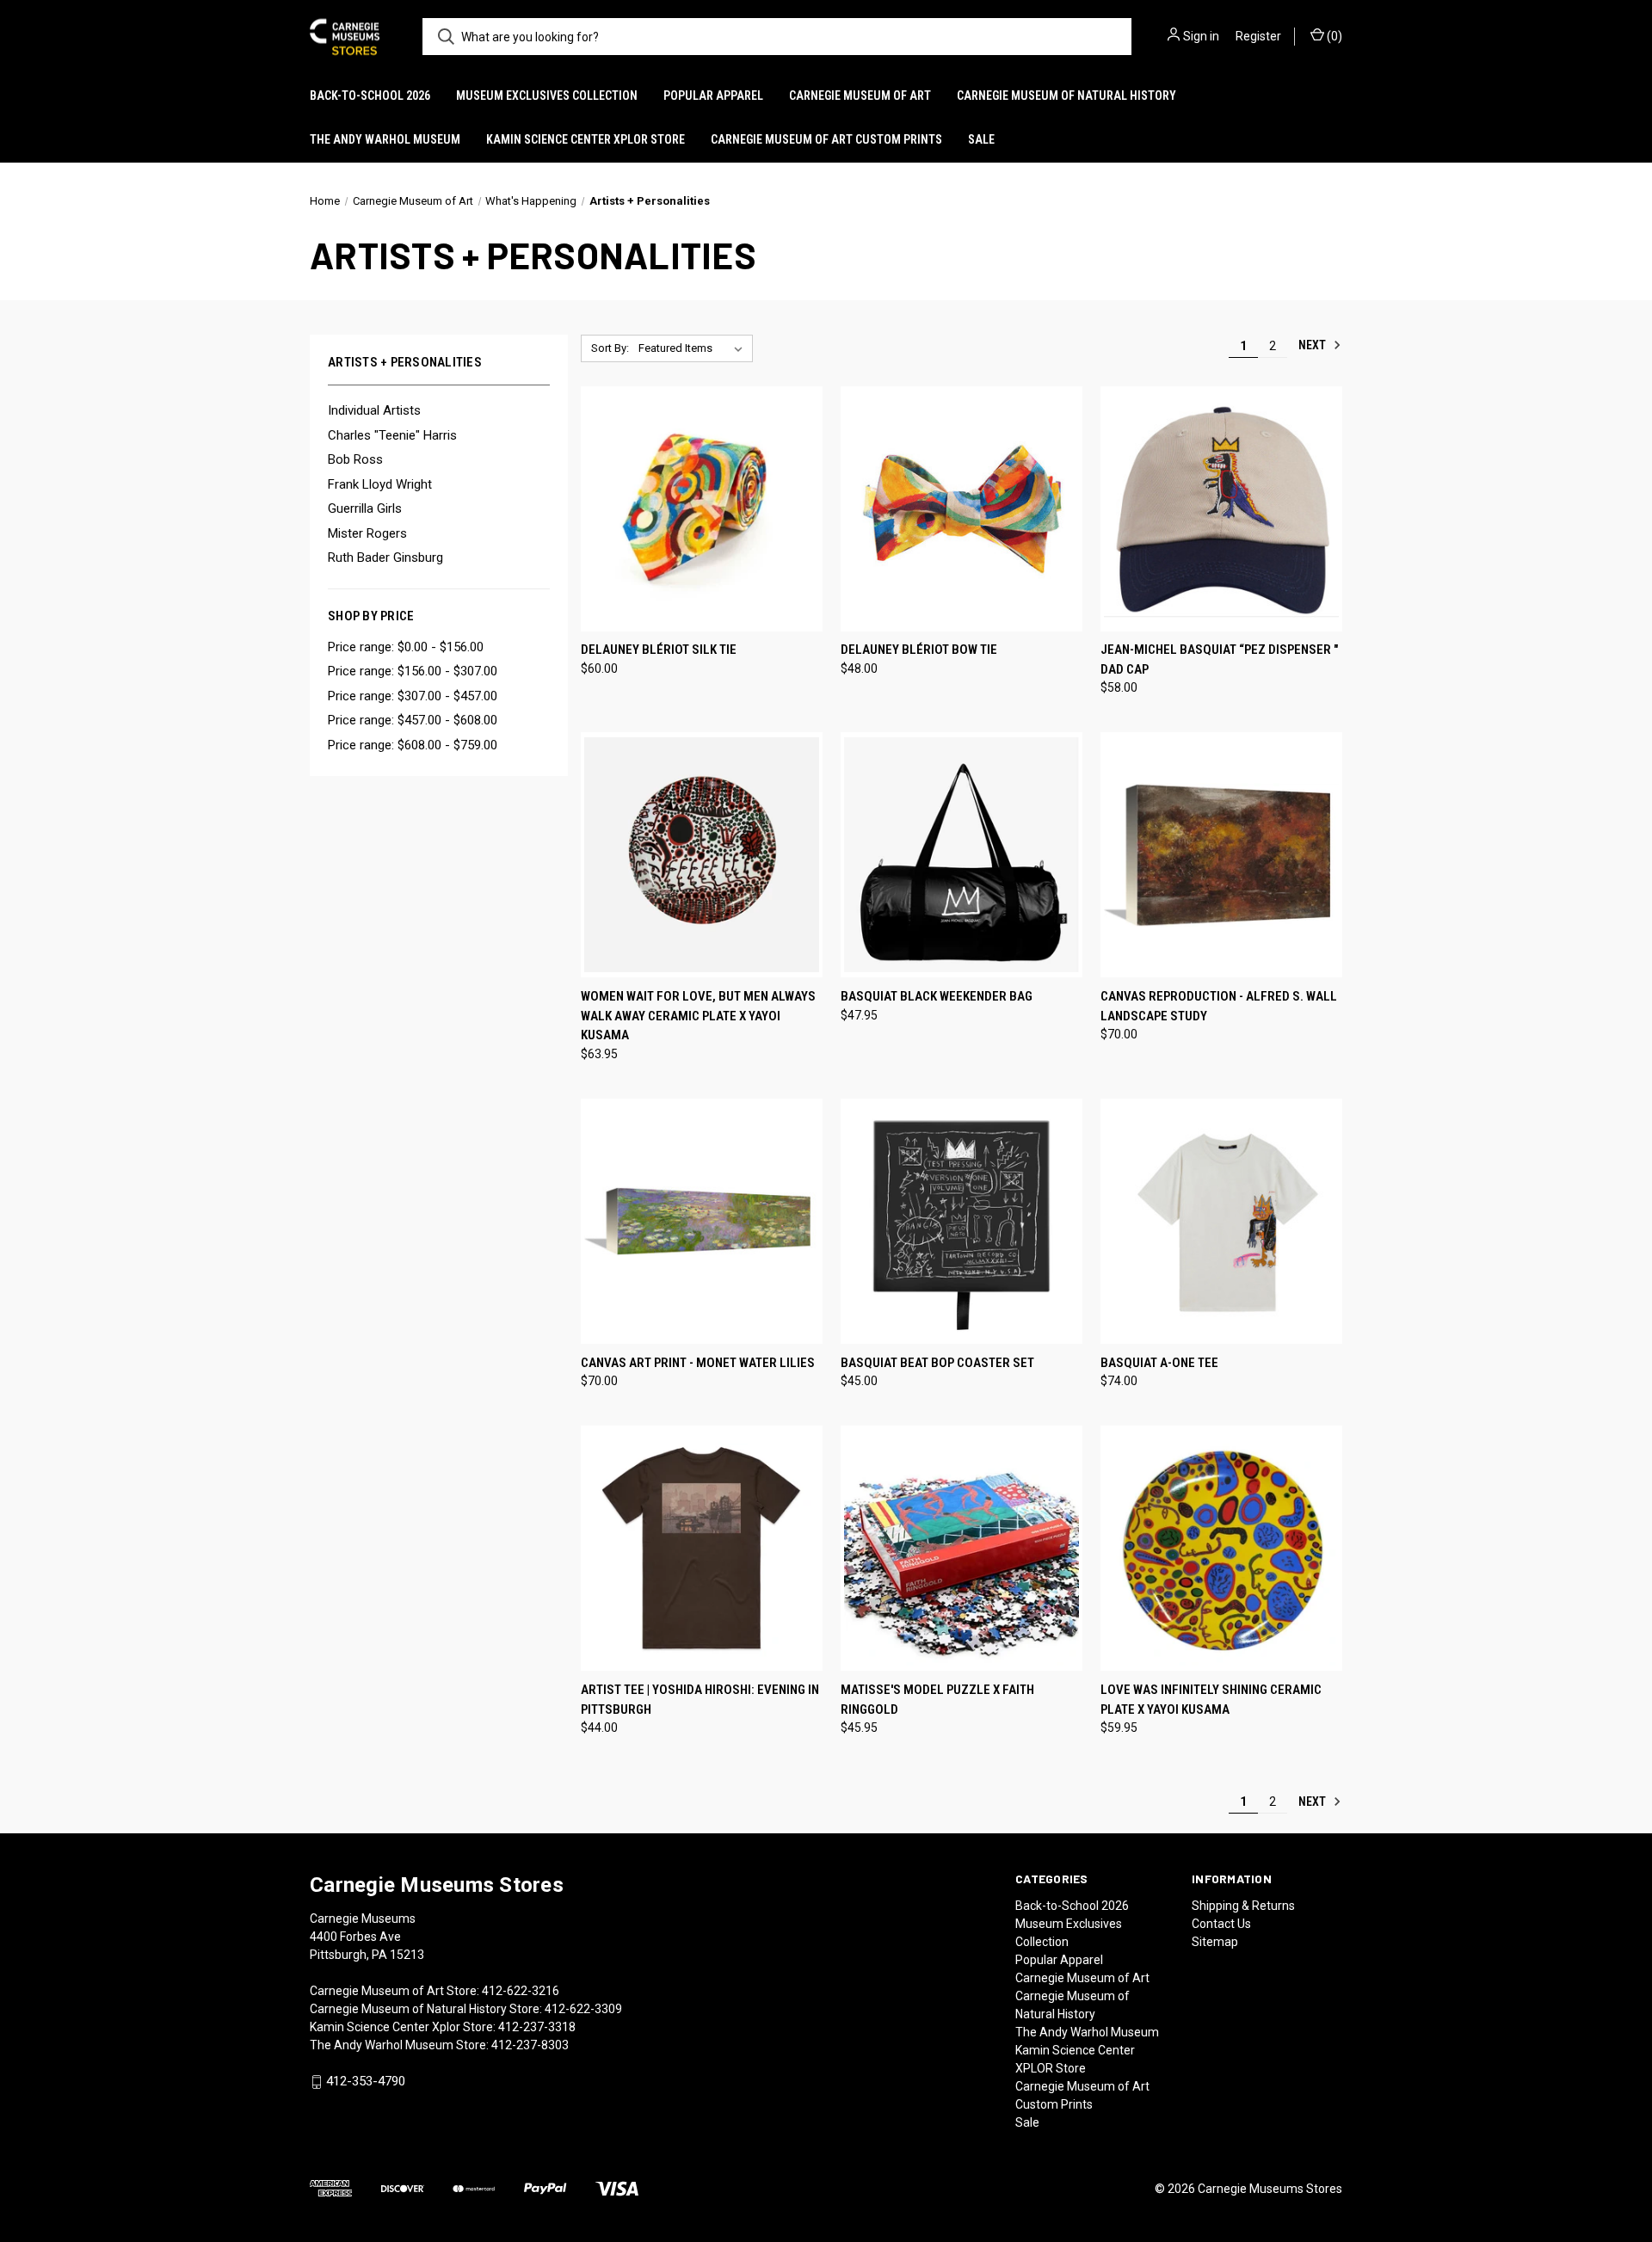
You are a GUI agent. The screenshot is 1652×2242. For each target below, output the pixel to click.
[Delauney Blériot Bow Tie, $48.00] (962, 509)
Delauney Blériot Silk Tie (659, 650)
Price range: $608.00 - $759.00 (413, 745)
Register (1258, 36)
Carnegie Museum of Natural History (1066, 95)
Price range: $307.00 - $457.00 (413, 696)
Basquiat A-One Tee (1159, 1363)
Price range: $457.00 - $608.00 (413, 720)
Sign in (1201, 36)
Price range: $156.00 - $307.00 (413, 671)
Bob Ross (355, 459)
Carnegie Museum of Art (860, 95)
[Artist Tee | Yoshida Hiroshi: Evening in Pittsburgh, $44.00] (702, 1548)
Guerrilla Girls (365, 508)
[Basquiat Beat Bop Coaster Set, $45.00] (962, 1221)
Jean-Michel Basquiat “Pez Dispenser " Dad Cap (1219, 659)
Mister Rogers (367, 533)
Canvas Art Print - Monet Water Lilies (698, 1363)
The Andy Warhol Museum (385, 139)
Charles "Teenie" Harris (392, 435)
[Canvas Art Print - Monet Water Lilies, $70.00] (702, 1221)
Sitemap (1215, 1942)
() (1333, 36)
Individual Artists (374, 410)
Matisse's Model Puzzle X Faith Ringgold (937, 1700)
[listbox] (694, 348)
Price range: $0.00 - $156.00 (406, 647)
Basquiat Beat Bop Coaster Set (937, 1363)
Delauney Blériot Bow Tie (919, 650)
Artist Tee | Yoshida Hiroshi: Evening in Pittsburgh (700, 1700)
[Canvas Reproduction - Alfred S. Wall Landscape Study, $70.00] (1221, 855)
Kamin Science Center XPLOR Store (586, 139)
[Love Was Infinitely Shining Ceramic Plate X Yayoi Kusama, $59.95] (1221, 1548)
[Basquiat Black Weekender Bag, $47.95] (962, 855)
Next (1313, 345)
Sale (981, 139)
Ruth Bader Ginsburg (385, 557)
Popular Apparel (713, 95)
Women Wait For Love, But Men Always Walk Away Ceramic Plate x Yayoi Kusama (698, 1016)
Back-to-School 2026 (370, 95)
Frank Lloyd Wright (380, 484)
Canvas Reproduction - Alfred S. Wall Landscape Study (1219, 1006)
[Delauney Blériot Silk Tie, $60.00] (702, 509)
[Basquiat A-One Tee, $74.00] (1221, 1221)
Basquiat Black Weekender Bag (937, 996)
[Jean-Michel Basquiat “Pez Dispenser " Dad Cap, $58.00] (1221, 509)
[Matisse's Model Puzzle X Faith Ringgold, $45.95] (962, 1548)
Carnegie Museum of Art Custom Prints (826, 139)
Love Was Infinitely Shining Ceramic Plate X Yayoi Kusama (1211, 1700)
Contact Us (1221, 1924)
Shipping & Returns (1243, 1906)
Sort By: (610, 348)
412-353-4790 (366, 2081)
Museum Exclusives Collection (547, 95)
